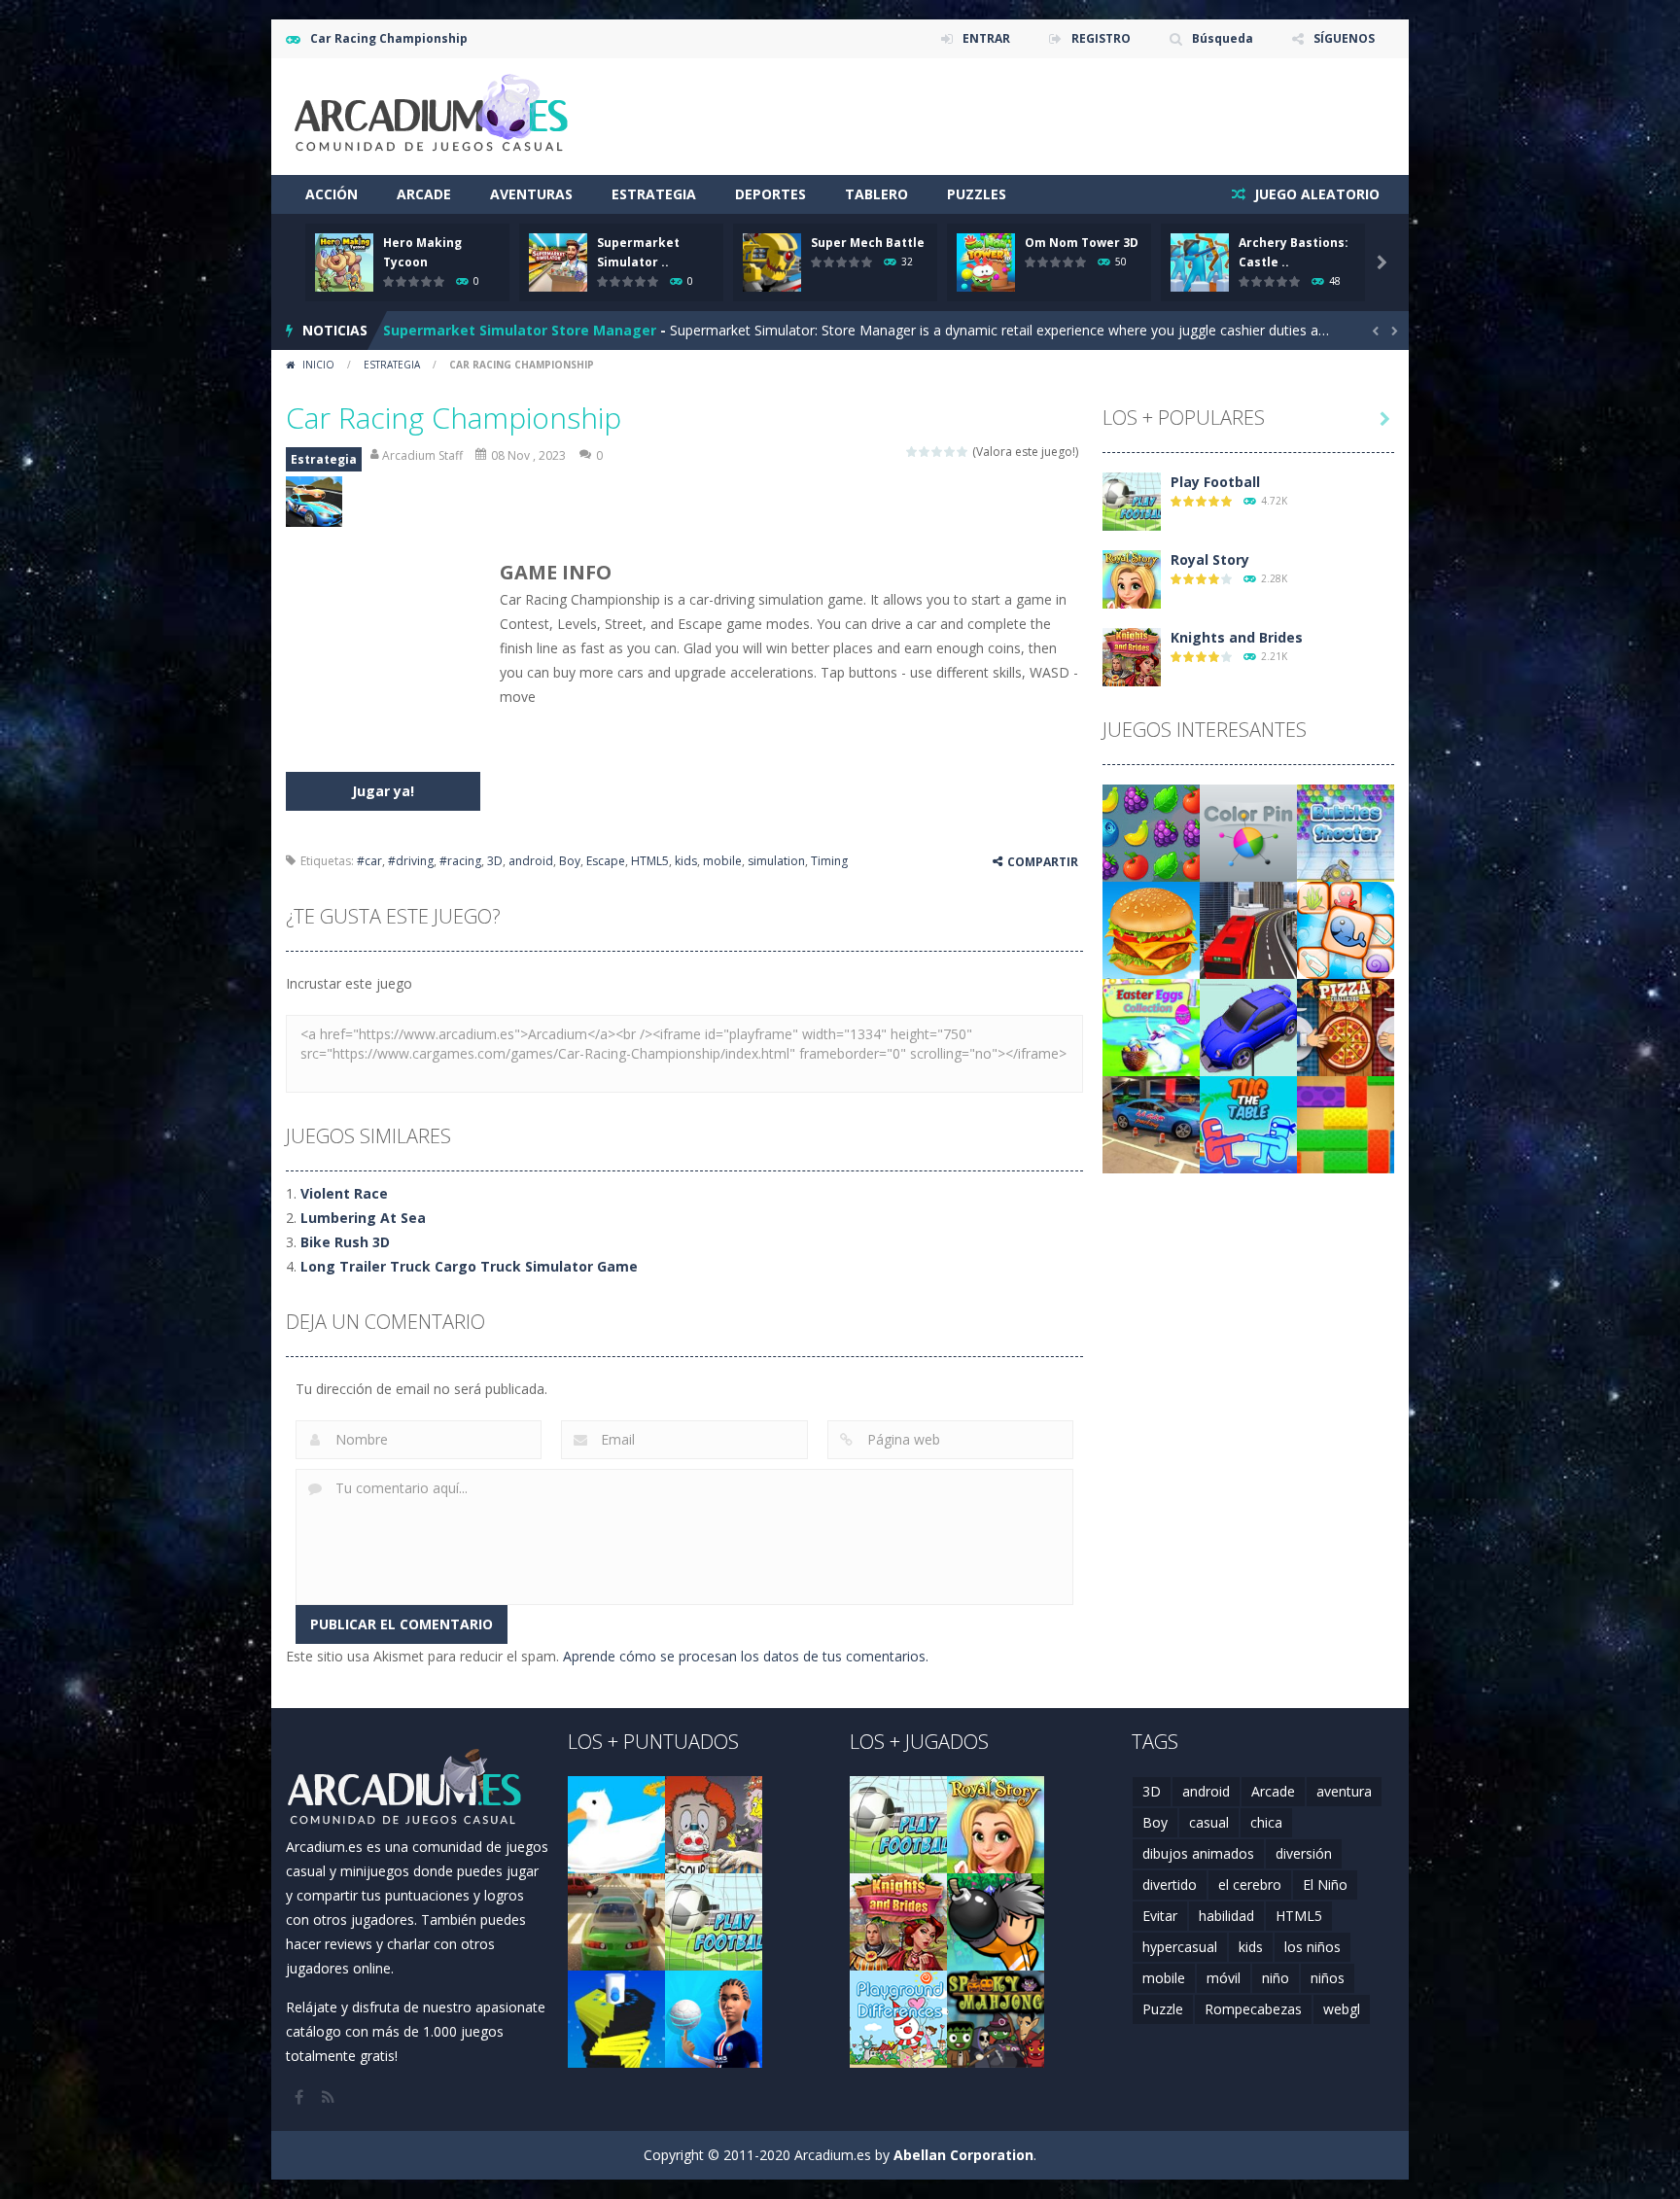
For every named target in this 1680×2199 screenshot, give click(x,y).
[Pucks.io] (1248, 1026)
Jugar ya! (383, 791)
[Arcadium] (432, 115)
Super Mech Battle (868, 243)
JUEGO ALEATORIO (1315, 194)
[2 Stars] (925, 452)
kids (686, 861)
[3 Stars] (938, 452)
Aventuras (531, 194)
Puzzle (1163, 2009)
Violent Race (344, 1193)
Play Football (1215, 482)
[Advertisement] (1040, 117)
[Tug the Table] (1248, 1123)
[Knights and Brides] (1132, 656)
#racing (460, 861)
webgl (1342, 2009)
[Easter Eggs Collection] (1151, 1026)
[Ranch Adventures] (1151, 832)
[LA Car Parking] (1151, 1123)
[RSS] (330, 2097)
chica (1266, 1822)
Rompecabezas (1253, 2009)
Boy (570, 861)
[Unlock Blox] (1346, 1123)
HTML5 (650, 861)
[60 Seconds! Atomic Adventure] (714, 1823)
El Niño (1325, 1885)
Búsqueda (1223, 38)
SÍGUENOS (1344, 38)
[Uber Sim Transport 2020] (616, 1920)
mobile (722, 861)
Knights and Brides (1237, 637)
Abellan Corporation (963, 2155)
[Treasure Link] (1346, 929)
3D (495, 861)
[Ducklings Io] (616, 1823)
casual (1209, 1822)
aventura (1344, 1791)
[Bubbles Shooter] (1346, 832)
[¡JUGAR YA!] (344, 261)
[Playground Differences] (898, 2018)
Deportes (770, 194)
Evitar (1160, 1916)
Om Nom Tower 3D (1082, 243)
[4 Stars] (950, 452)
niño (1276, 1978)
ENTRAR (986, 38)
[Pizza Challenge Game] (1346, 1026)
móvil (1224, 1978)
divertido (1170, 1885)
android (531, 861)
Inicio (318, 365)
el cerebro (1250, 1885)
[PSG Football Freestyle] (714, 2018)
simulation (776, 861)
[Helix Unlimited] (616, 2018)
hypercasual (1180, 1947)
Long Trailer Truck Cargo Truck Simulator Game (469, 1266)
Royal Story (1210, 559)
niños (1328, 1978)
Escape (606, 861)
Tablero (876, 194)
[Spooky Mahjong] (996, 2018)
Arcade (424, 194)
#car (369, 861)
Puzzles (977, 194)
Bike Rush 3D (345, 1242)
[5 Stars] (963, 452)
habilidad (1226, 1916)
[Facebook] (300, 2097)
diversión (1304, 1853)
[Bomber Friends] (996, 1920)
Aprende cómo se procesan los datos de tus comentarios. (746, 1656)
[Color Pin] (1248, 832)
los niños (1312, 1947)
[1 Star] (912, 452)
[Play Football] (1132, 500)
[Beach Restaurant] (1151, 929)
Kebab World (427, 330)
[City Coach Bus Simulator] (1248, 929)
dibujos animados (1198, 1853)
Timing (829, 861)
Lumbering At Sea (363, 1218)
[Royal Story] (1132, 578)
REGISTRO (1101, 38)
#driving (411, 861)
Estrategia (654, 194)
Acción (332, 194)
